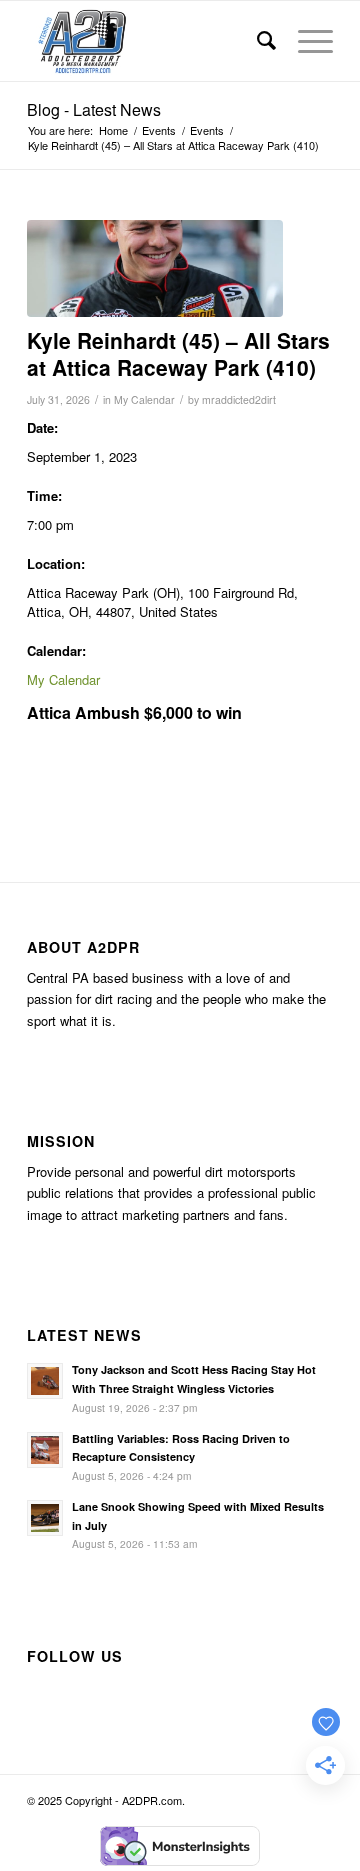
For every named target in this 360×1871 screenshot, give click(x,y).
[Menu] (305, 41)
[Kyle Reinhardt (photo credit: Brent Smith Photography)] (155, 268)
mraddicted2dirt (239, 399)
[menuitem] (257, 41)
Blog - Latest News (94, 109)
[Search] (257, 41)
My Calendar (144, 399)
